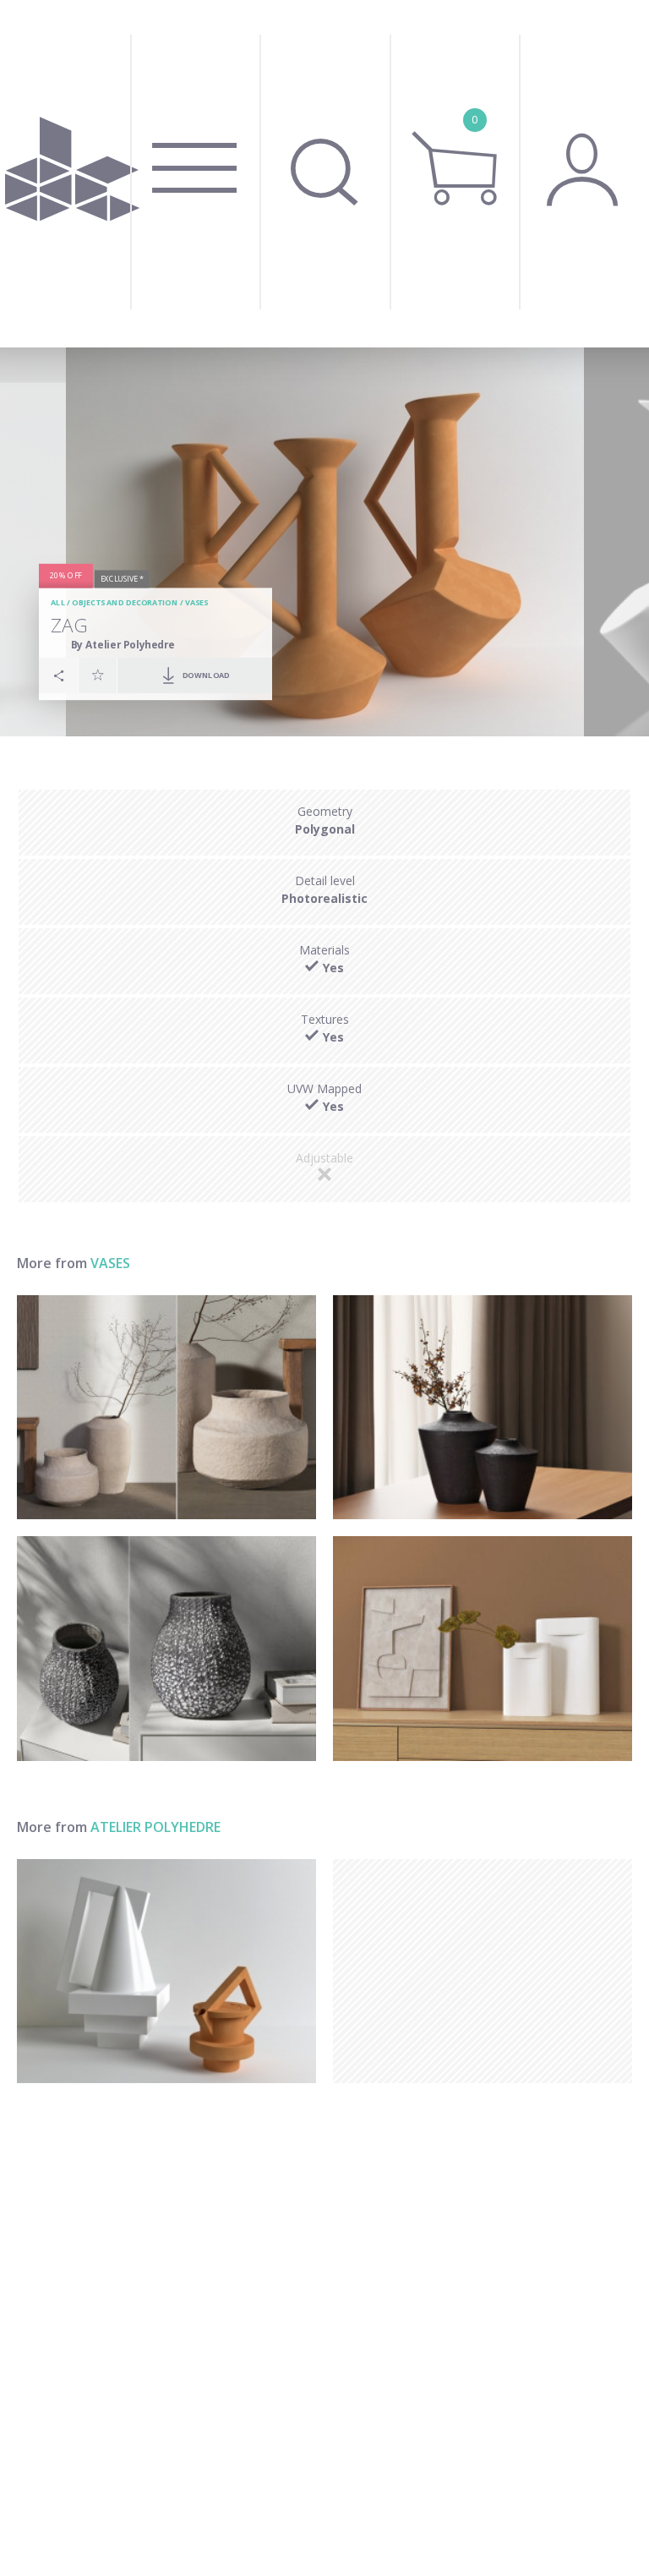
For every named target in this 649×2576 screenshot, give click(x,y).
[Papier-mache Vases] (166, 1408)
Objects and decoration (125, 603)
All (58, 603)
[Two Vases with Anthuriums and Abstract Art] (483, 1649)
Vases (197, 603)
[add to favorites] (98, 675)
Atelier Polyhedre (155, 1827)
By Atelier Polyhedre (123, 645)
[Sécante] (166, 1972)
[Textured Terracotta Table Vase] (166, 1649)
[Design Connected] (72, 174)
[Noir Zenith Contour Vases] (483, 1408)
